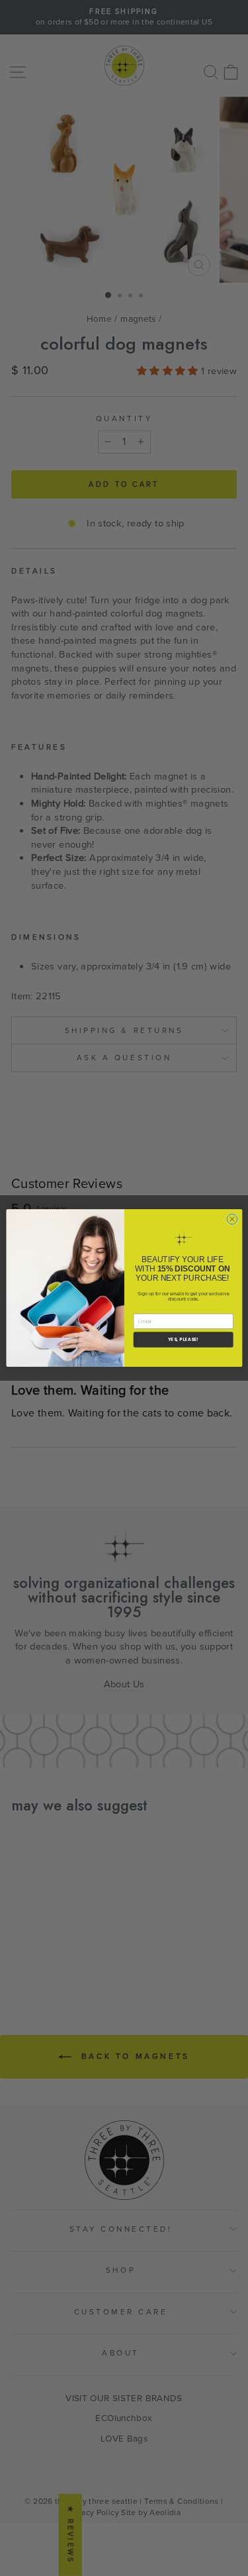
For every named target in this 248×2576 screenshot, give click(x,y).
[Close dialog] (232, 1219)
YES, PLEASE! (183, 1339)
